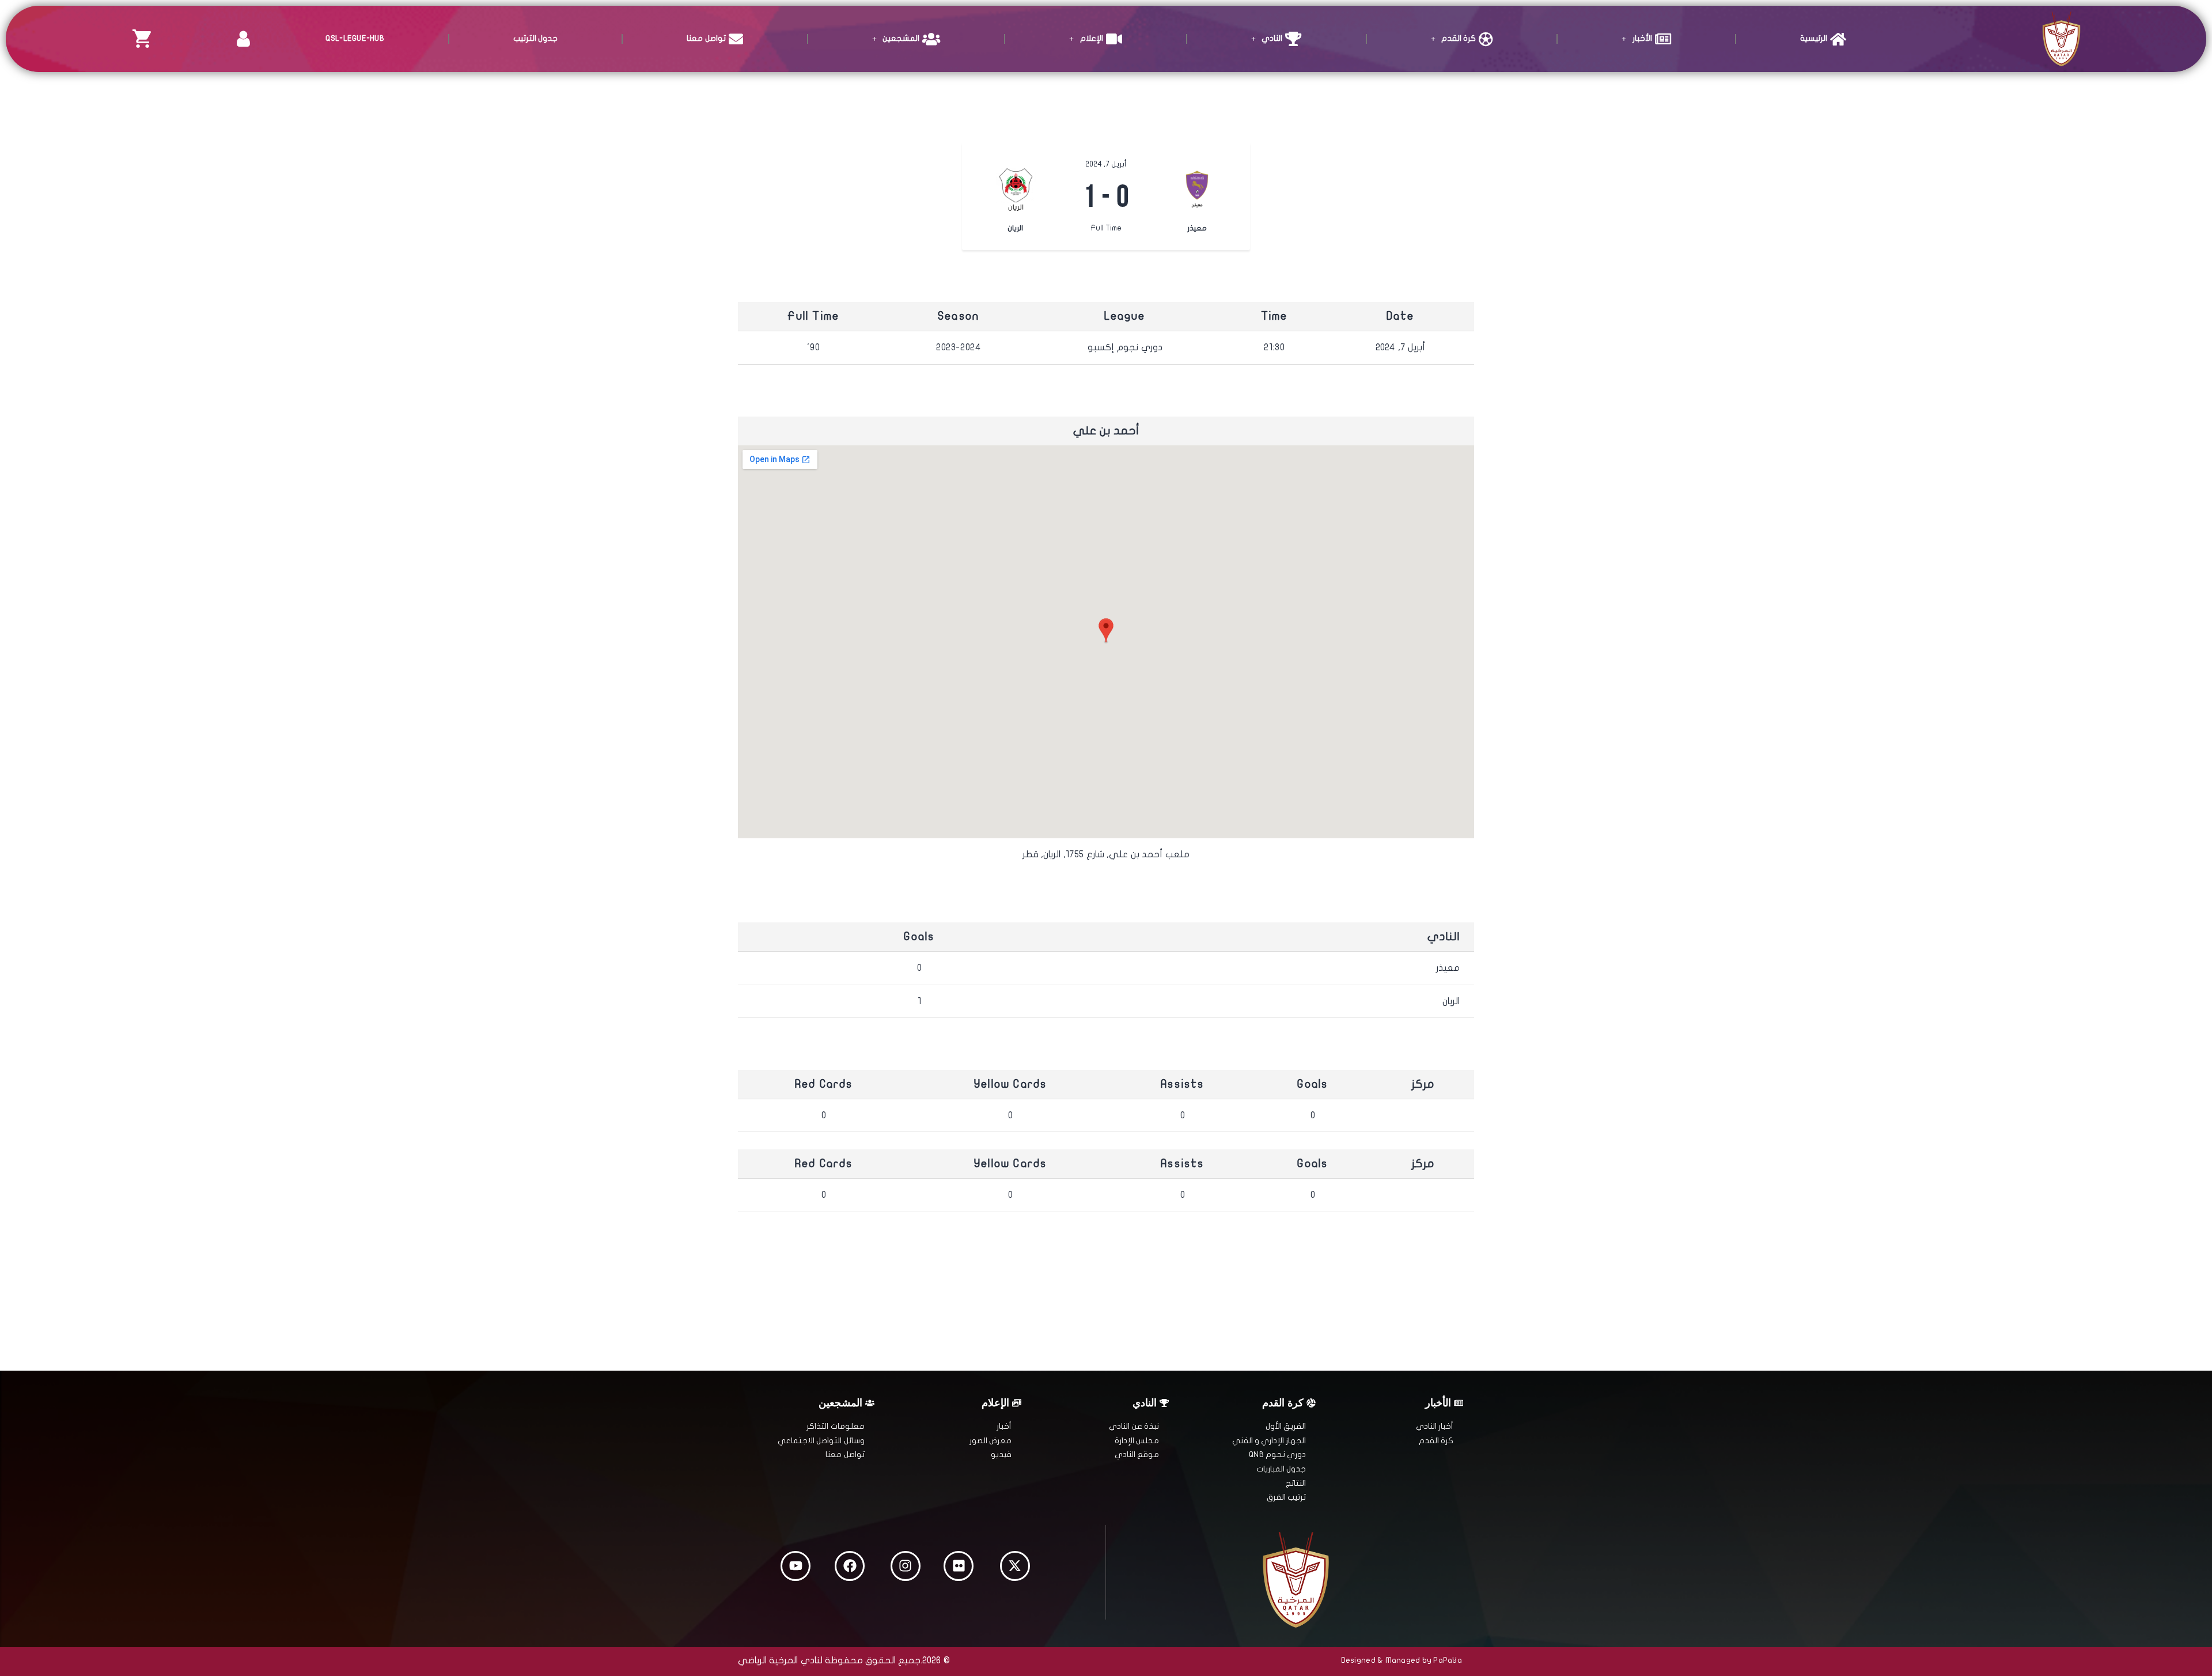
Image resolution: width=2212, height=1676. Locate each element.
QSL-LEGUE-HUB (355, 38)
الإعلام (1092, 38)
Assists (1182, 1084)
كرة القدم (1459, 38)
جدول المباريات (1281, 1469)
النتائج (1296, 1483)
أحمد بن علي (1106, 431)
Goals (1313, 1084)
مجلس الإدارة (1137, 1441)
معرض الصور (991, 1441)
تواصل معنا (706, 38)
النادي (1272, 38)
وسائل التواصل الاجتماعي (821, 1441)
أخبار (1004, 1426)
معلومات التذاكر (835, 1426)
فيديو (1001, 1454)
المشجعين (901, 38)
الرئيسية (1814, 38)
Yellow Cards (1010, 1084)
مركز (1423, 1084)
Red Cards (824, 1084)
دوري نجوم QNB (1277, 1454)
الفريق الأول (1286, 1426)
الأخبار (1642, 38)
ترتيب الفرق (1286, 1497)
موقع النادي (1137, 1454)
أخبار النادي (1435, 1426)
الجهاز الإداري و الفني (1269, 1441)
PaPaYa (1448, 1660)
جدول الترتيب (535, 38)
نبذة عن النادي (1134, 1426)
